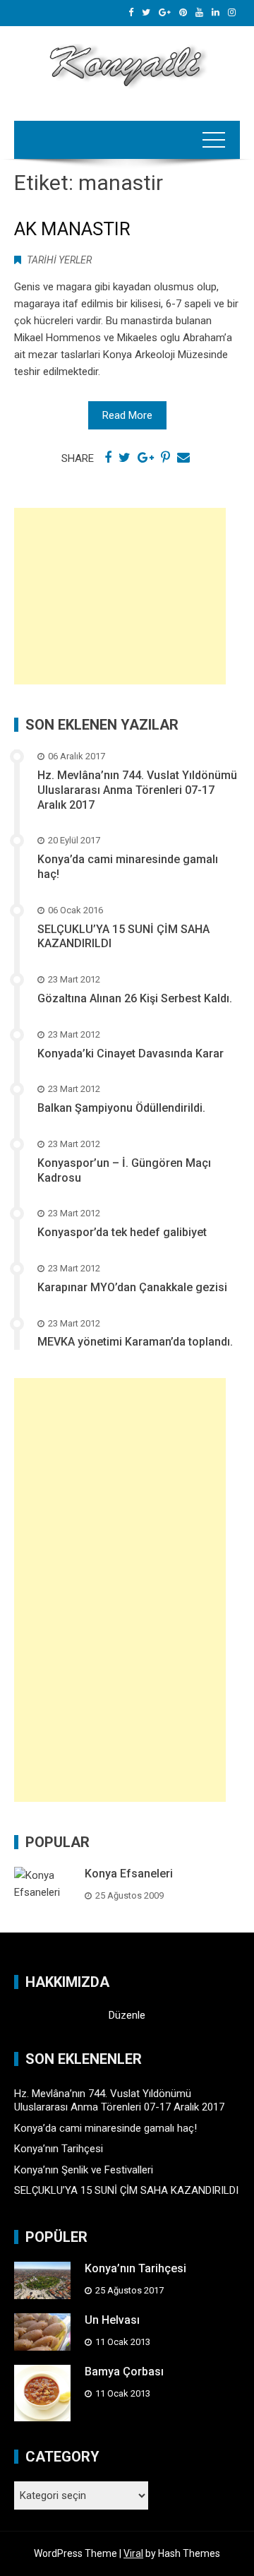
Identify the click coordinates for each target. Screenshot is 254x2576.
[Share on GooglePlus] (146, 458)
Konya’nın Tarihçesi (59, 2149)
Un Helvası (112, 2320)
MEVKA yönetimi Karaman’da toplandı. (135, 1342)
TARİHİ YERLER (59, 260)
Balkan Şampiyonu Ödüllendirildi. (121, 1108)
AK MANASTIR (72, 229)
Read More (127, 415)
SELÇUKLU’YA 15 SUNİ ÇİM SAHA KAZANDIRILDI (126, 2190)
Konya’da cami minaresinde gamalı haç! (105, 2128)
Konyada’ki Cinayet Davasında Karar (131, 1053)
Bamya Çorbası (124, 2372)
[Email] (183, 458)
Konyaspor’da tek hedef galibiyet (122, 1232)
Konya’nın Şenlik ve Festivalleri (84, 2170)
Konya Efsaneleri (129, 1874)
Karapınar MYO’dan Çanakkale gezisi (132, 1287)
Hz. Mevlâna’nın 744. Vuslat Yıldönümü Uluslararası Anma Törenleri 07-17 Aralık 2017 (137, 790)
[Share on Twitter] (125, 458)
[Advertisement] (120, 596)
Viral (133, 2553)
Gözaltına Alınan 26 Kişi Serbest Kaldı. (135, 998)
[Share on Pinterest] (165, 458)
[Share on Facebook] (108, 458)
